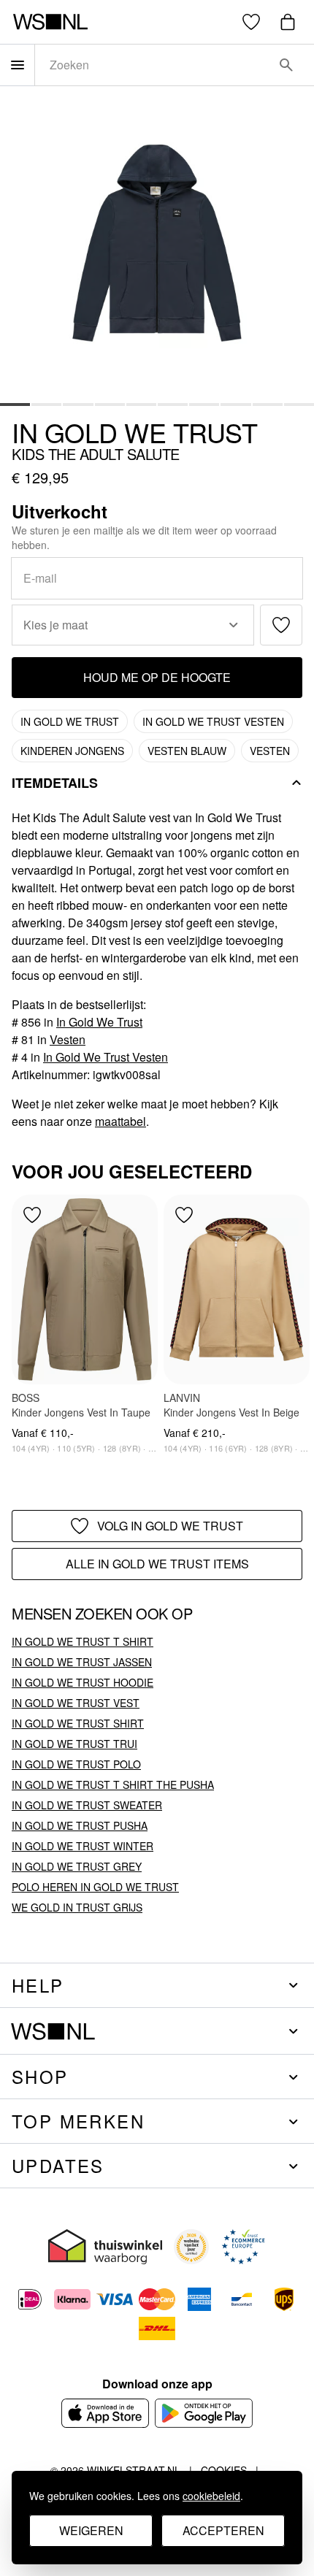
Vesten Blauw (187, 751)
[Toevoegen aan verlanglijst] (281, 625)
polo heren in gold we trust (95, 1887)
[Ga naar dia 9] (268, 403)
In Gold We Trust (134, 432)
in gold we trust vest (76, 1703)
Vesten (270, 751)
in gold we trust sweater (87, 1805)
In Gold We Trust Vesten (213, 721)
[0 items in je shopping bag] (288, 22)
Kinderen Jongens (72, 751)
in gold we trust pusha (80, 1825)
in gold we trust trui (74, 1744)
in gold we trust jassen (82, 1662)
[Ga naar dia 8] (235, 403)
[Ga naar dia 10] (299, 403)
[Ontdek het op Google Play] (204, 2413)
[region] (157, 1335)
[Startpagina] (50, 22)
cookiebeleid (211, 2496)
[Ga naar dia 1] (15, 403)
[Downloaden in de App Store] (105, 2413)
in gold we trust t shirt (83, 1641)
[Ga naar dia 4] (110, 403)
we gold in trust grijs (77, 1907)
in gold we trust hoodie (83, 1682)
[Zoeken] (286, 65)
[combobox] (154, 65)
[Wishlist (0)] (251, 22)
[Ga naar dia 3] (78, 403)
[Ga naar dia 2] (46, 403)
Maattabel (120, 1121)
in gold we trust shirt (78, 1723)
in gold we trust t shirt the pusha (113, 1785)
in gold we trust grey (77, 1866)
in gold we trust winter (83, 1846)
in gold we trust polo (76, 1764)
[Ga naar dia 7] (204, 403)
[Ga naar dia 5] (141, 403)
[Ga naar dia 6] (173, 403)
